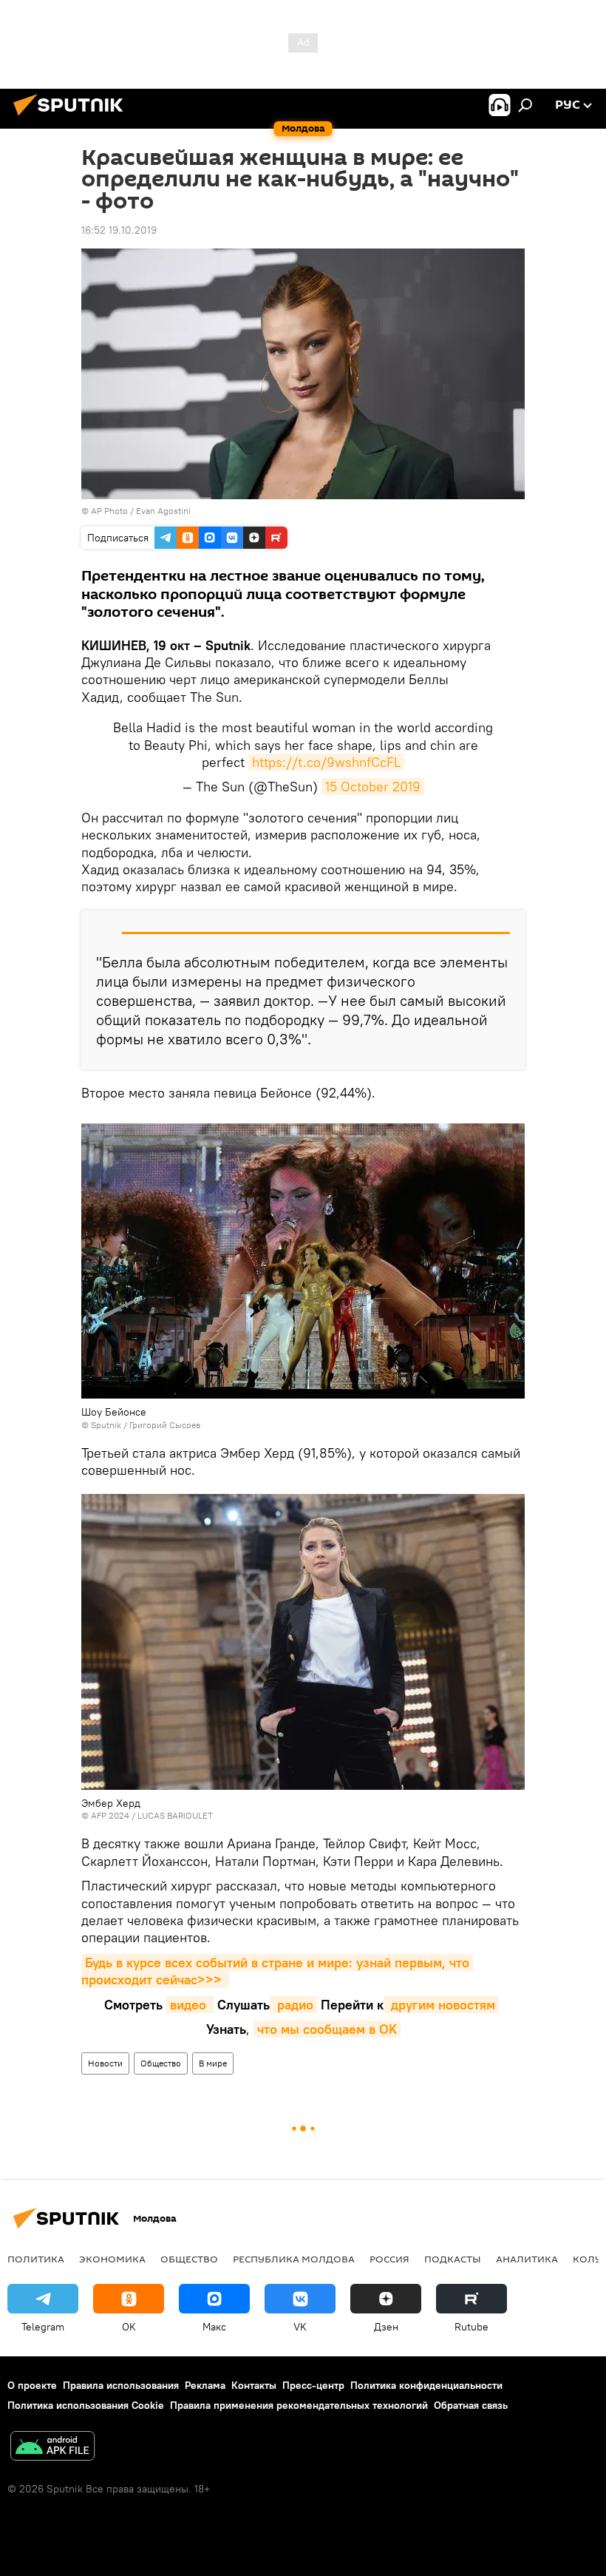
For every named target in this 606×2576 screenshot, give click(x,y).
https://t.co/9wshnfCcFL (326, 762)
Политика (36, 2259)
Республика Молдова (294, 2259)
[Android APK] (52, 2448)
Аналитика (527, 2259)
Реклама (205, 2385)
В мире (213, 2063)
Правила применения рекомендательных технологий (299, 2405)
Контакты (254, 2385)
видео (190, 2005)
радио (293, 2005)
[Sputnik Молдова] (72, 118)
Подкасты (453, 2259)
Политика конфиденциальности (426, 2385)
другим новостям (441, 2005)
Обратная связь (471, 2405)
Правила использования (121, 2385)
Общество (161, 2063)
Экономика (112, 2259)
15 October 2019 (373, 787)
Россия (389, 2259)
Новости (105, 2063)
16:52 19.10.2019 (119, 230)
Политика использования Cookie (86, 2405)
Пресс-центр (313, 2385)
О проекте (32, 2385)
